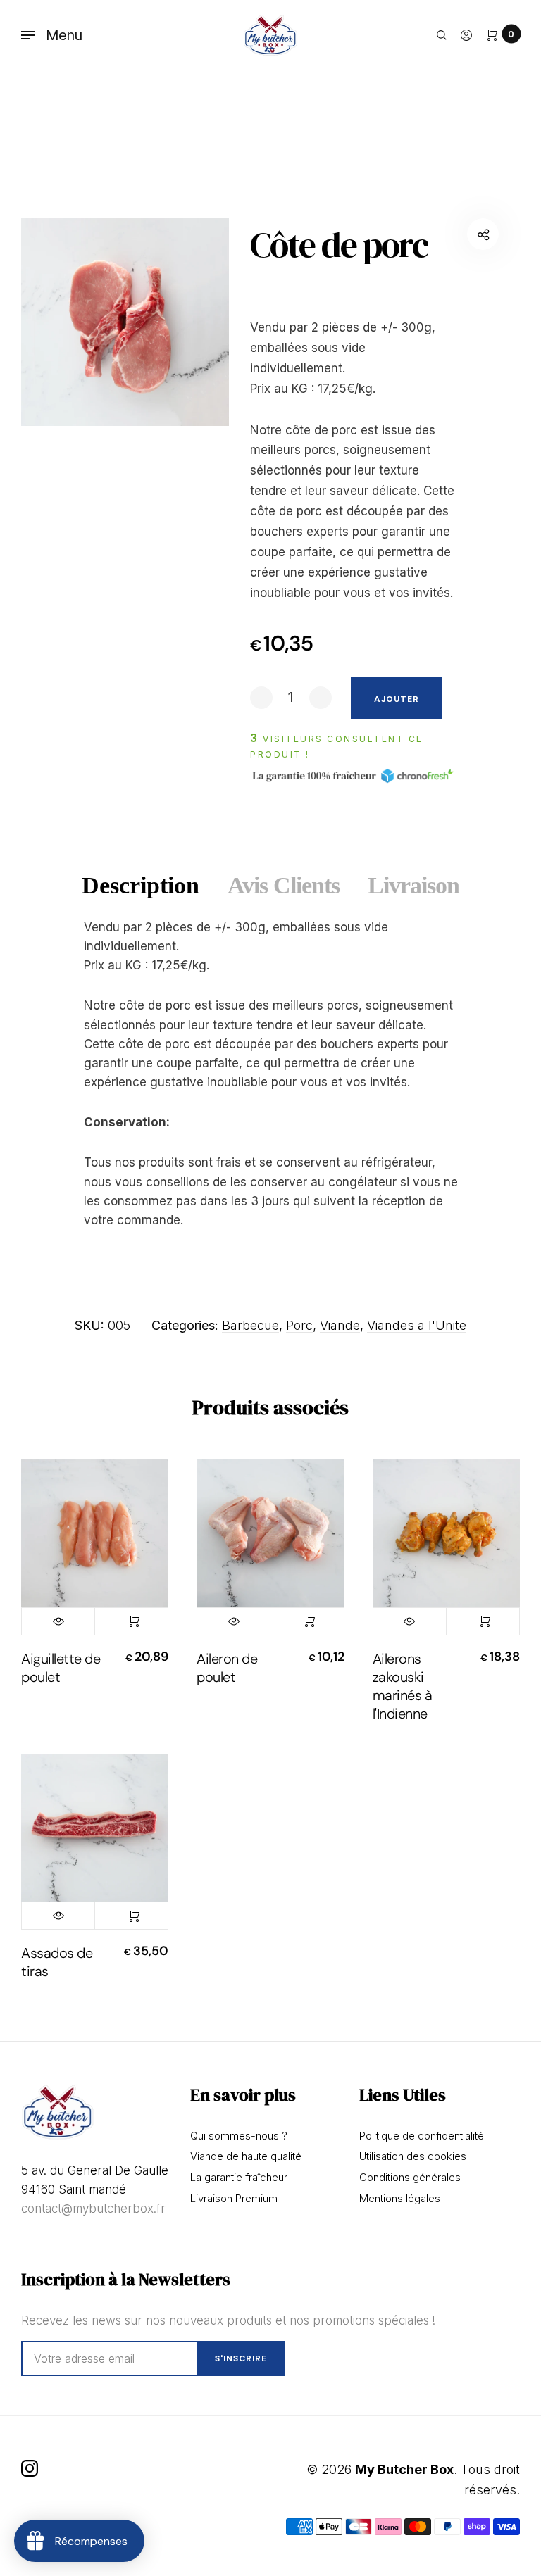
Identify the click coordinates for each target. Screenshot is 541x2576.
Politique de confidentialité (422, 2136)
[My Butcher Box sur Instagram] (30, 2468)
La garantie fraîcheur (239, 2177)
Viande (340, 1325)
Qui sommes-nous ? (239, 2136)
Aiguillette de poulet (61, 1668)
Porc (299, 1325)
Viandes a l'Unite (417, 1325)
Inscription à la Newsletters (126, 2279)
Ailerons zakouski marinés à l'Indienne (403, 1686)
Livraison (413, 885)
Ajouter (131, 1621)
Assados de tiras (57, 1962)
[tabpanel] (125, 322)
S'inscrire (241, 2358)
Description (141, 885)
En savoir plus (243, 2095)
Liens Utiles (403, 2095)
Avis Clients (284, 885)
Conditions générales (410, 2177)
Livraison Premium (234, 2198)
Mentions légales (400, 2198)
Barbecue (250, 1325)
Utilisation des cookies (413, 2156)
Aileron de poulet (227, 1668)
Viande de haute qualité (246, 2156)
